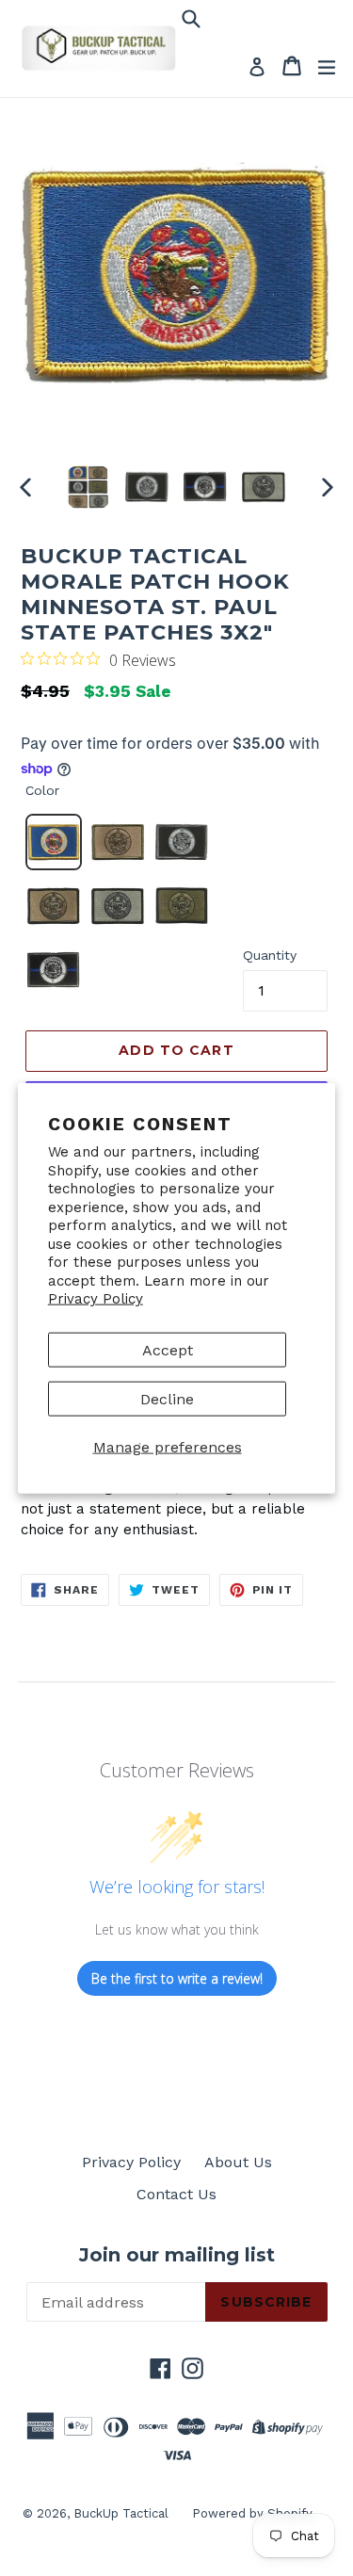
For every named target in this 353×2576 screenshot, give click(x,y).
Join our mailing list (177, 2255)
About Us (238, 2162)
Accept (168, 1349)
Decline (167, 1398)
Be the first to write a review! (177, 1978)
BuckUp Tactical (121, 2513)
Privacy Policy (96, 1299)
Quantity (270, 955)
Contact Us (176, 2194)
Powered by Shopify (252, 2513)
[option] (88, 487)
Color (42, 790)
